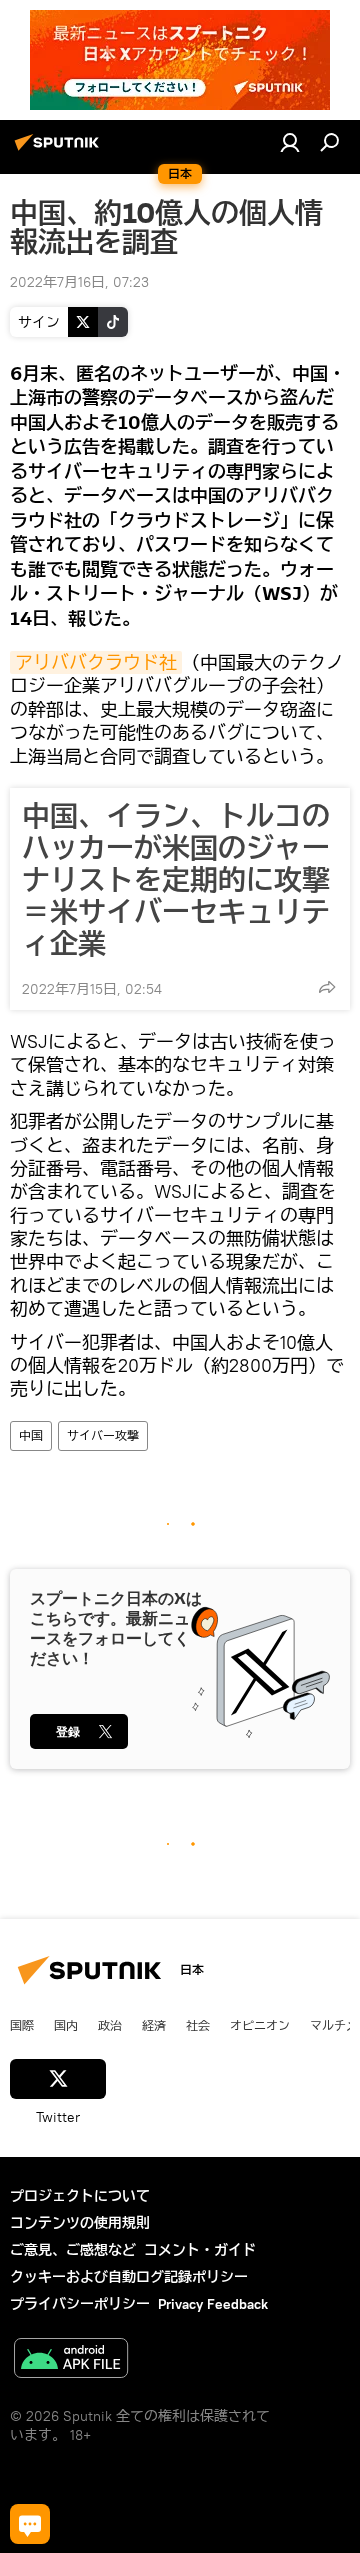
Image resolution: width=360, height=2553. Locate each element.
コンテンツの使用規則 (80, 2223)
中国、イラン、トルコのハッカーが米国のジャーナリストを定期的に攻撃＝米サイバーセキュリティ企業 (176, 880)
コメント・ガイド (200, 2250)
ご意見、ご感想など (73, 2250)
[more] (327, 987)
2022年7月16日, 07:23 (79, 282)
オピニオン (260, 2025)
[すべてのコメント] (30, 2524)
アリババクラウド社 (96, 662)
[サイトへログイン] (290, 142)
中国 (31, 1435)
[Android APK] (71, 2360)
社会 (198, 2025)
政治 (110, 2025)
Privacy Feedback (213, 2304)
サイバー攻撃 (103, 1435)
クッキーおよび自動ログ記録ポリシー (129, 2277)
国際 (22, 2025)
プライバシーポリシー (80, 2304)
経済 (154, 2025)
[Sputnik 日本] (60, 150)
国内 (66, 2025)
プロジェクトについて (80, 2196)
